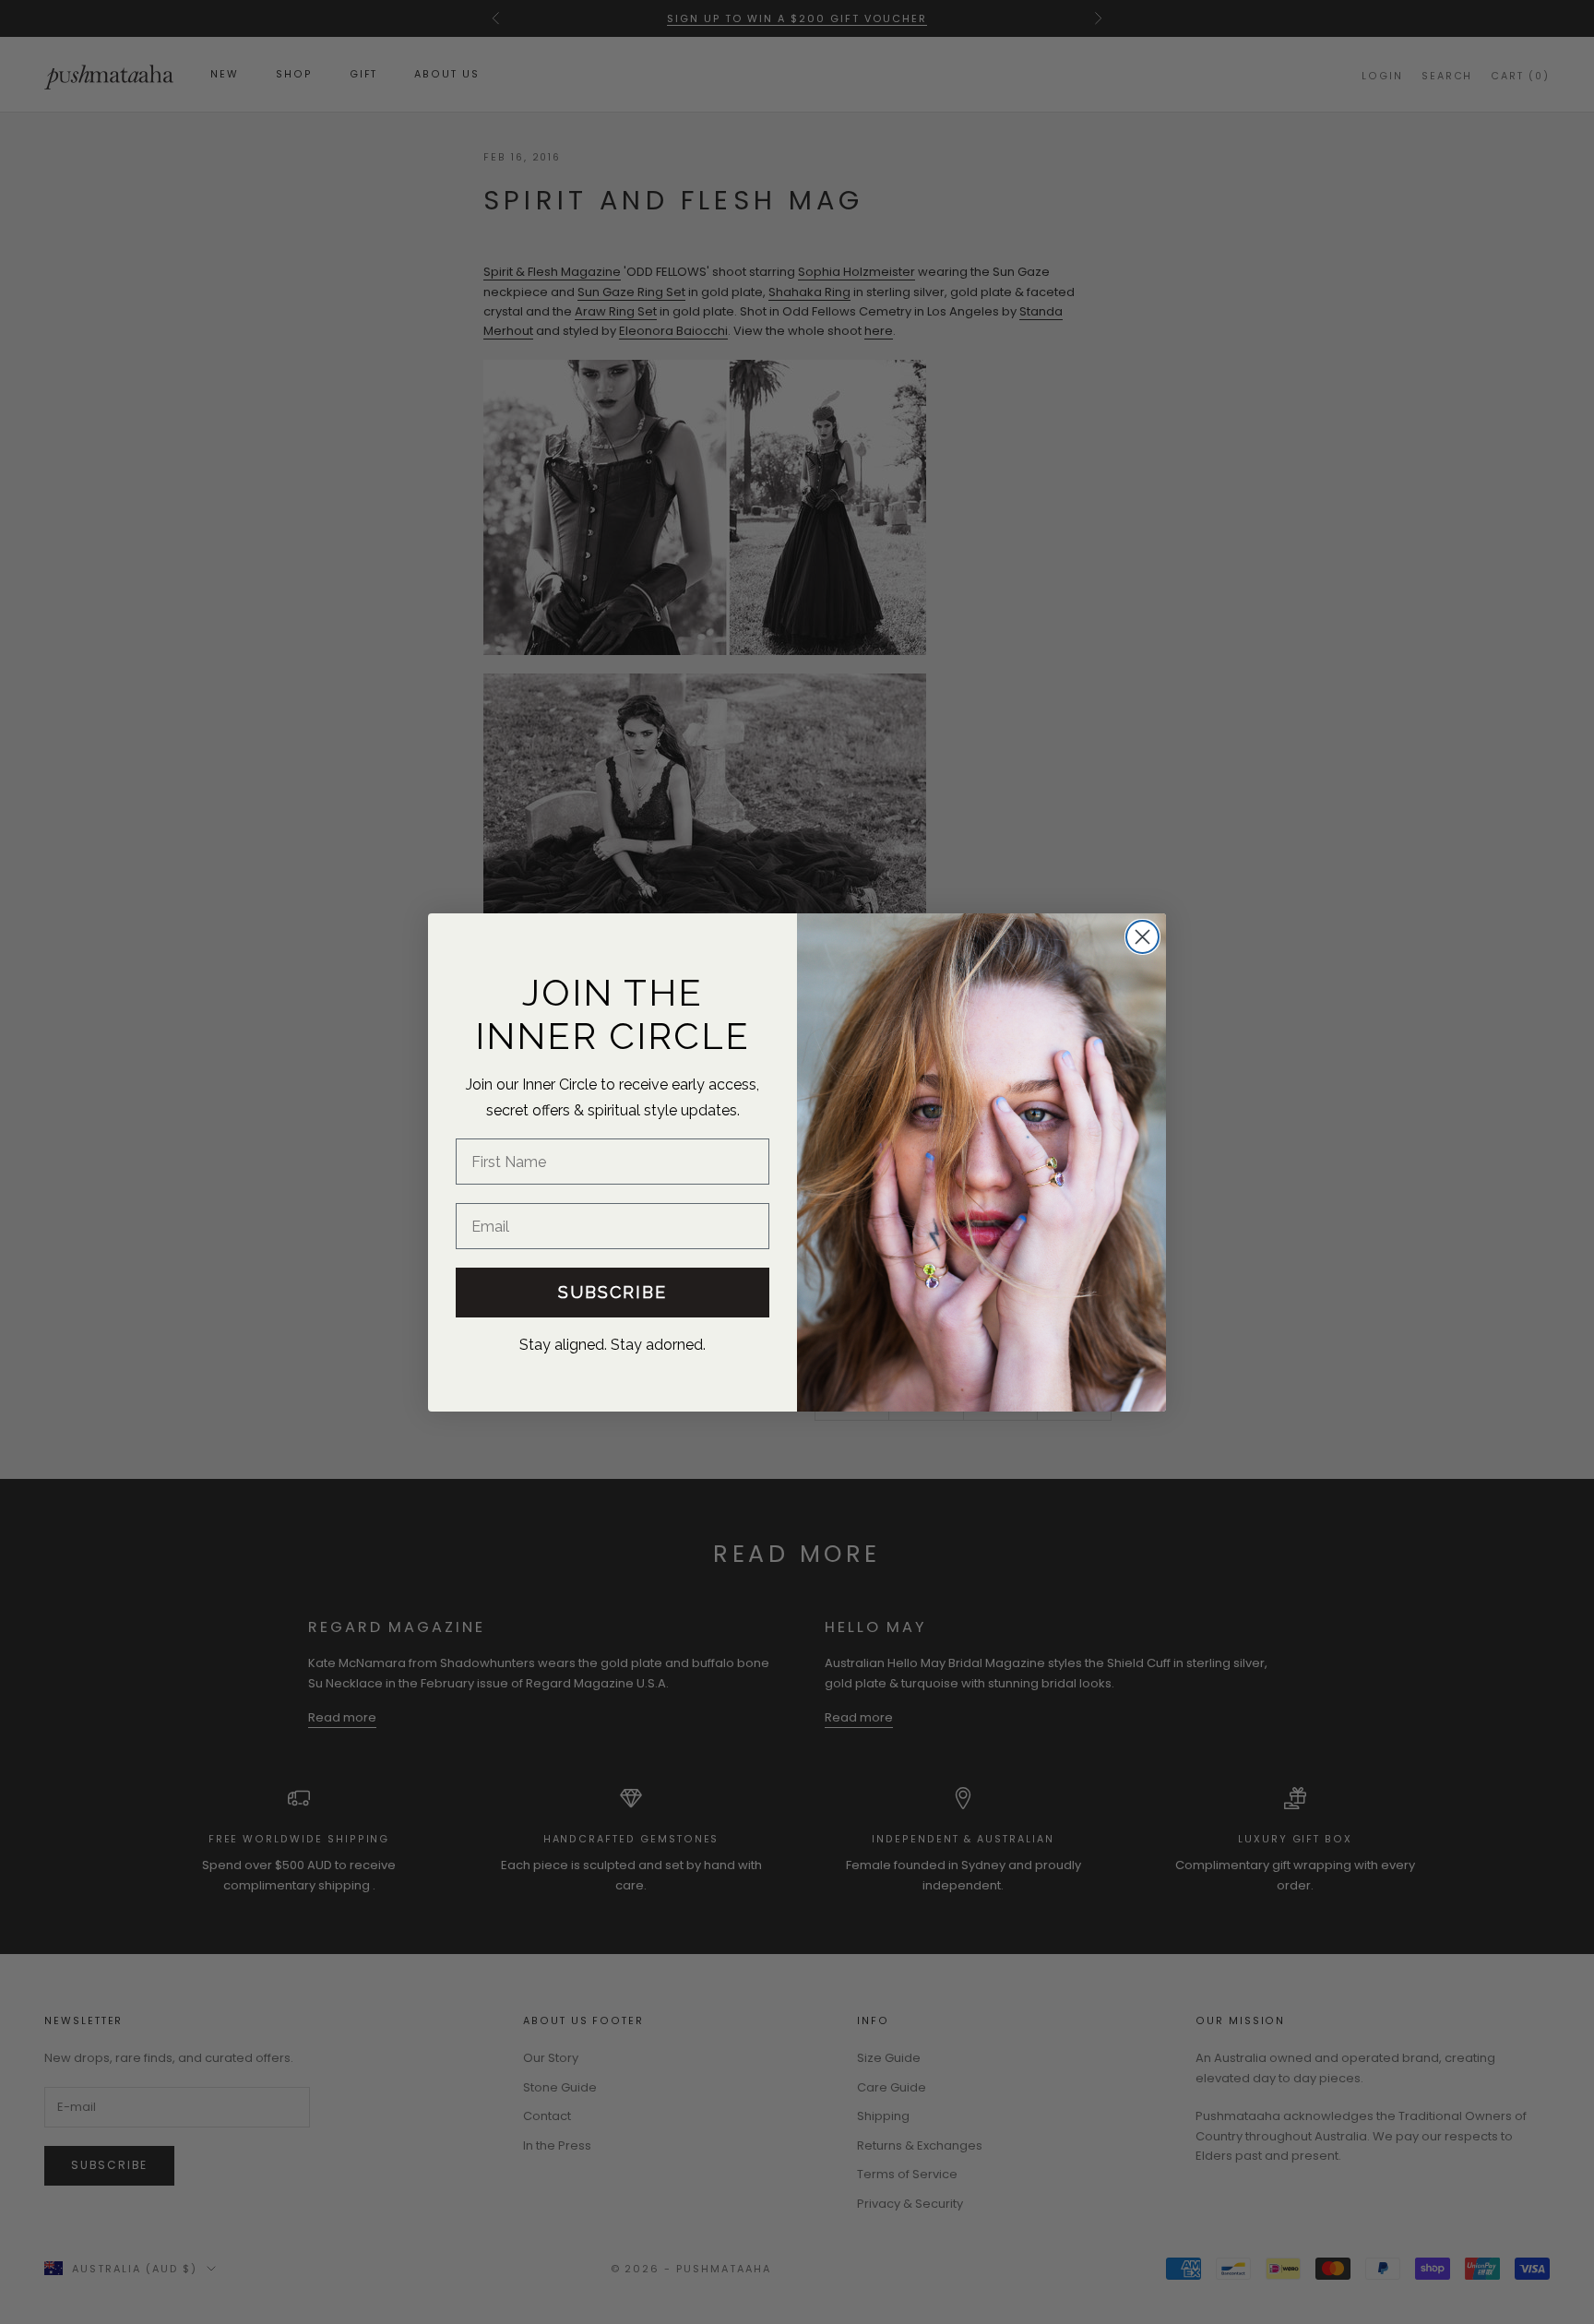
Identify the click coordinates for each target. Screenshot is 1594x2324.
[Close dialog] (1142, 937)
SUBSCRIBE (613, 1292)
